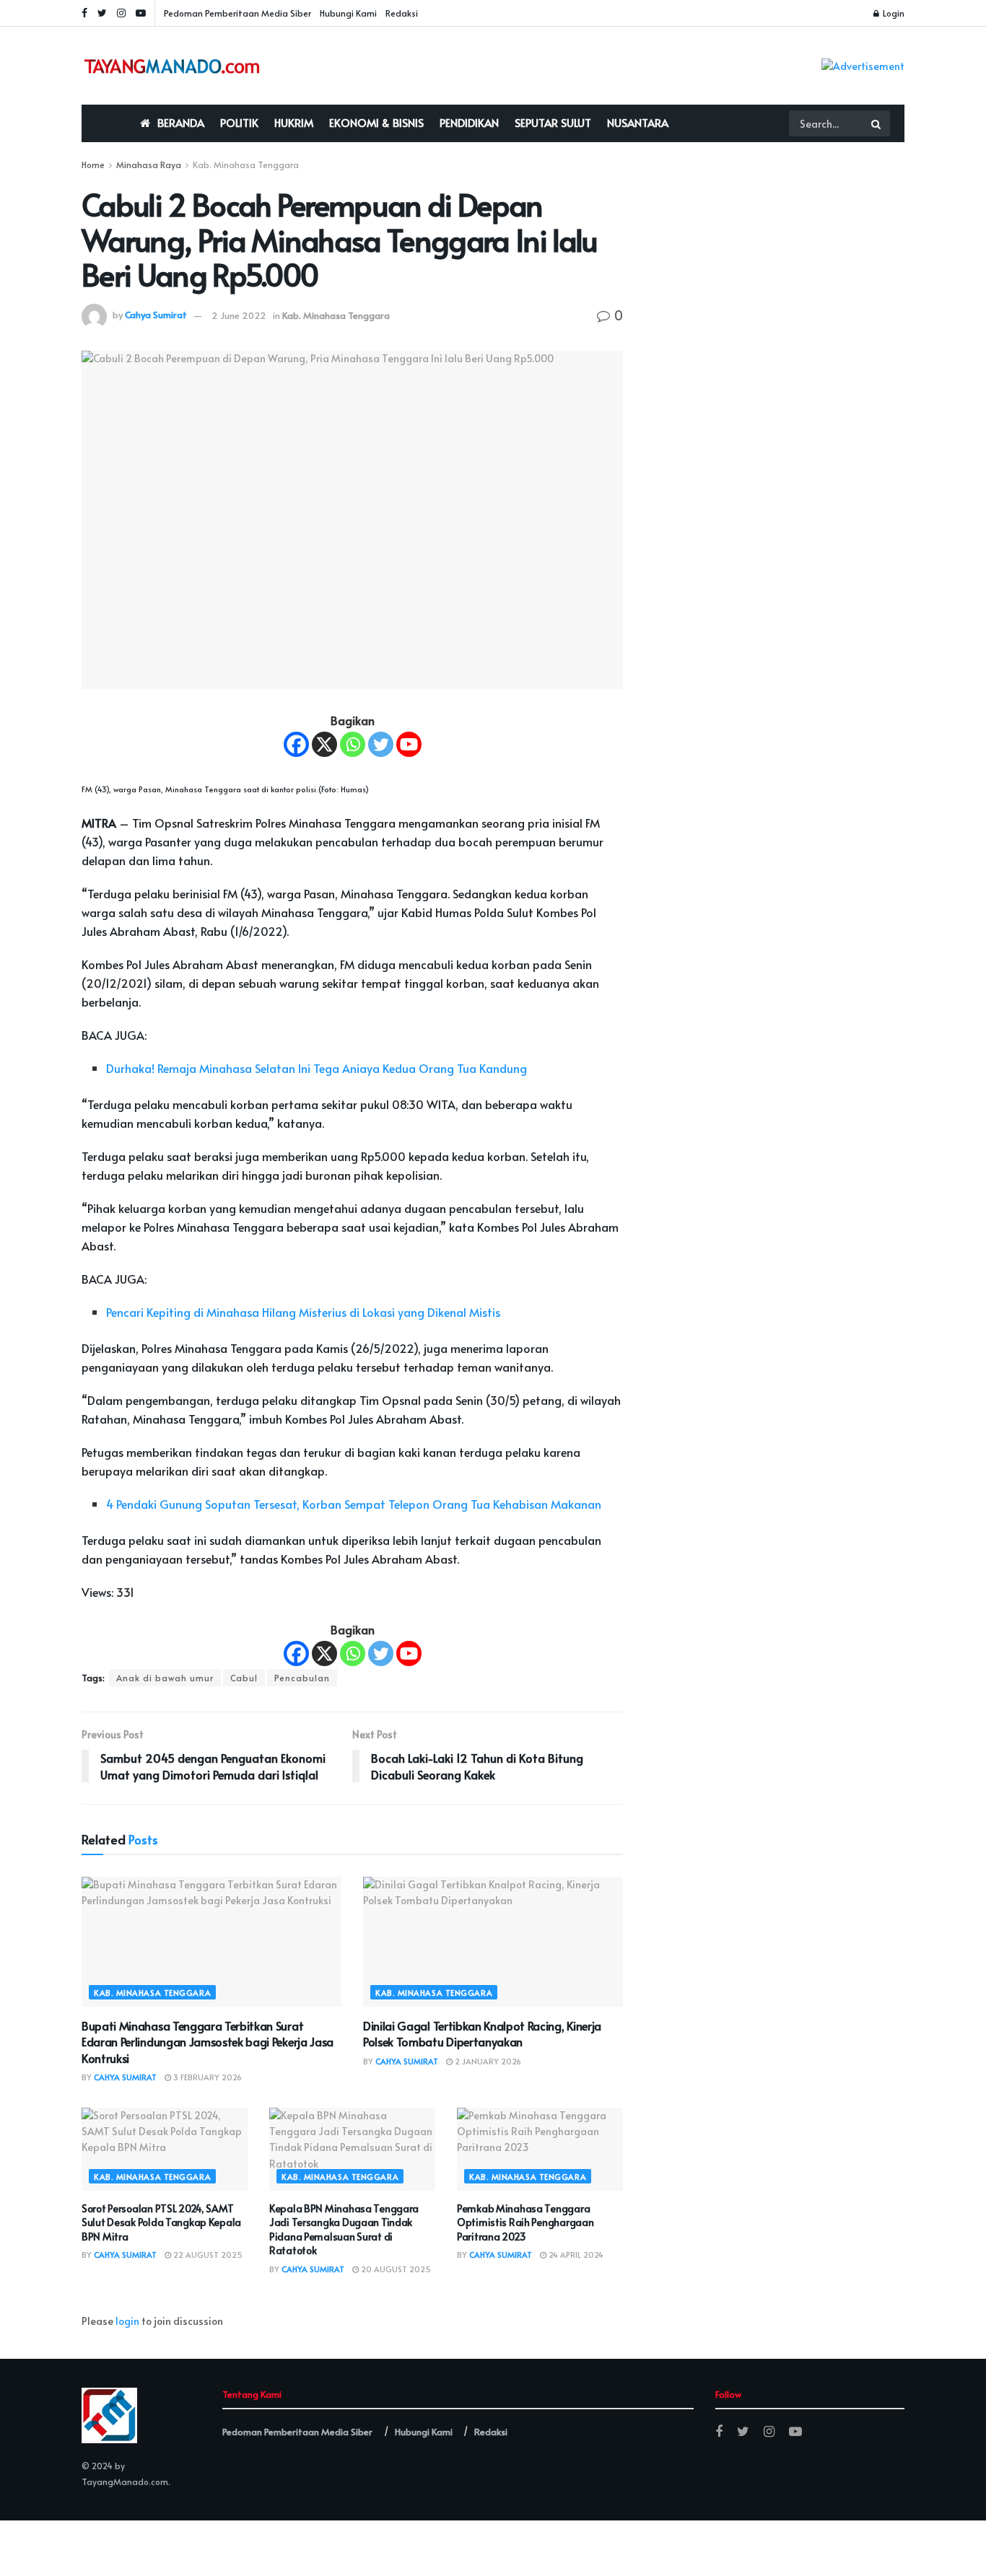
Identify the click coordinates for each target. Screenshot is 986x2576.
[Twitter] (381, 744)
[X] (324, 744)
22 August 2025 (207, 2255)
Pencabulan (302, 1678)
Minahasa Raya (149, 165)
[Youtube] (409, 744)
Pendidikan (469, 122)
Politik (239, 122)
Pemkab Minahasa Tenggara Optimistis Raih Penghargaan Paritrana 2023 (525, 2222)
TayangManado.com (125, 2481)
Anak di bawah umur (165, 1678)
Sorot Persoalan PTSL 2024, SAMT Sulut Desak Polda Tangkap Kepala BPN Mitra (161, 2222)
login (127, 2321)
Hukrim (294, 122)
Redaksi (402, 13)
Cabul (244, 1678)
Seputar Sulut (553, 122)
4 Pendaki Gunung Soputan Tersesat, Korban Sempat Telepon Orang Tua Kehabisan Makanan (354, 1504)
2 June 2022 (239, 315)
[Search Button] (877, 123)
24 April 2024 (575, 2255)
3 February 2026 (206, 2077)
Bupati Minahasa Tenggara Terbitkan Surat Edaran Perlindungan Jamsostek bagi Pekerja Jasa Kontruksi (208, 2042)
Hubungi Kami (348, 13)
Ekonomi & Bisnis (376, 122)
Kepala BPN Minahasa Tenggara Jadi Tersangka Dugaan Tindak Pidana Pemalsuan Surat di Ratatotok (344, 2230)
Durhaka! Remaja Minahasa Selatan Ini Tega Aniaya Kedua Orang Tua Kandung (317, 1068)
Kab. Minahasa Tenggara (246, 165)
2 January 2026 (487, 2061)
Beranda (181, 122)
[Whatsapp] (353, 744)
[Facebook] (296, 744)
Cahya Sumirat (156, 315)
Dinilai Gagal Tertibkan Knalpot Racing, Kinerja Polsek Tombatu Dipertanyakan (482, 2033)
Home (93, 165)
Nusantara (638, 122)
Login (893, 13)
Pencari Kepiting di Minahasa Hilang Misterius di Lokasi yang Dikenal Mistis (303, 1312)
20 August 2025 (395, 2269)
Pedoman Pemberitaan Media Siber (237, 13)
